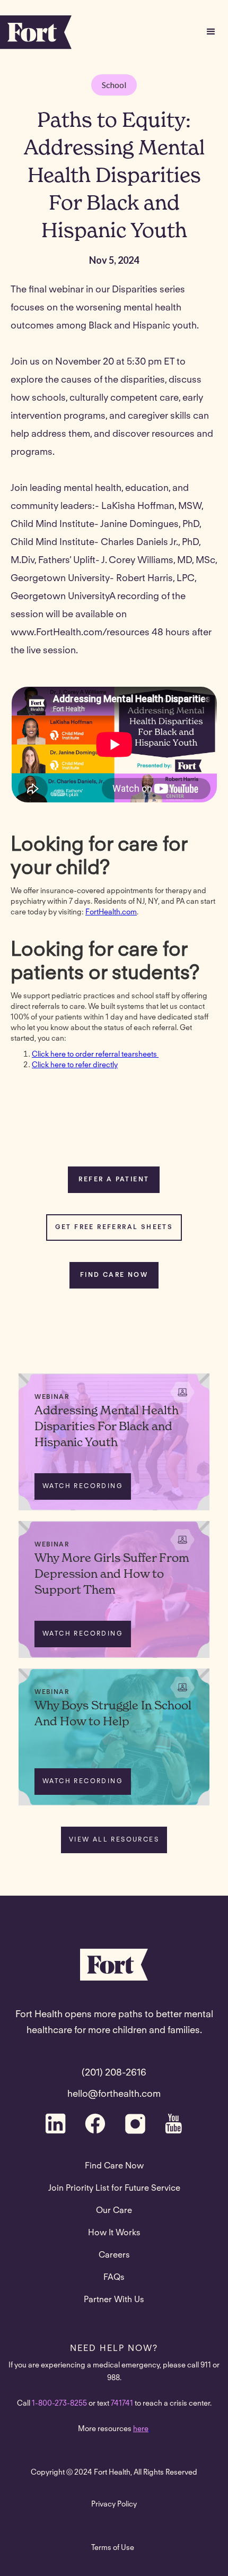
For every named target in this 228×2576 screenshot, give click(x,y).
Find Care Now (114, 2166)
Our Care (114, 2211)
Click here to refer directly (75, 1066)
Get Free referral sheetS (114, 1228)
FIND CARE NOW (114, 1275)
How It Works (114, 2233)
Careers (114, 2255)
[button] (211, 32)
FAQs (114, 2278)
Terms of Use (113, 2548)
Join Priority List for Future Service (114, 2189)
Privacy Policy (114, 2505)
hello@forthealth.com (114, 2095)
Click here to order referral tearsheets (95, 1055)
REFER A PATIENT (114, 1180)
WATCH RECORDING (83, 1486)
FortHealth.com (111, 913)
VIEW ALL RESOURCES (114, 1840)
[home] (36, 32)
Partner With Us (114, 2300)
